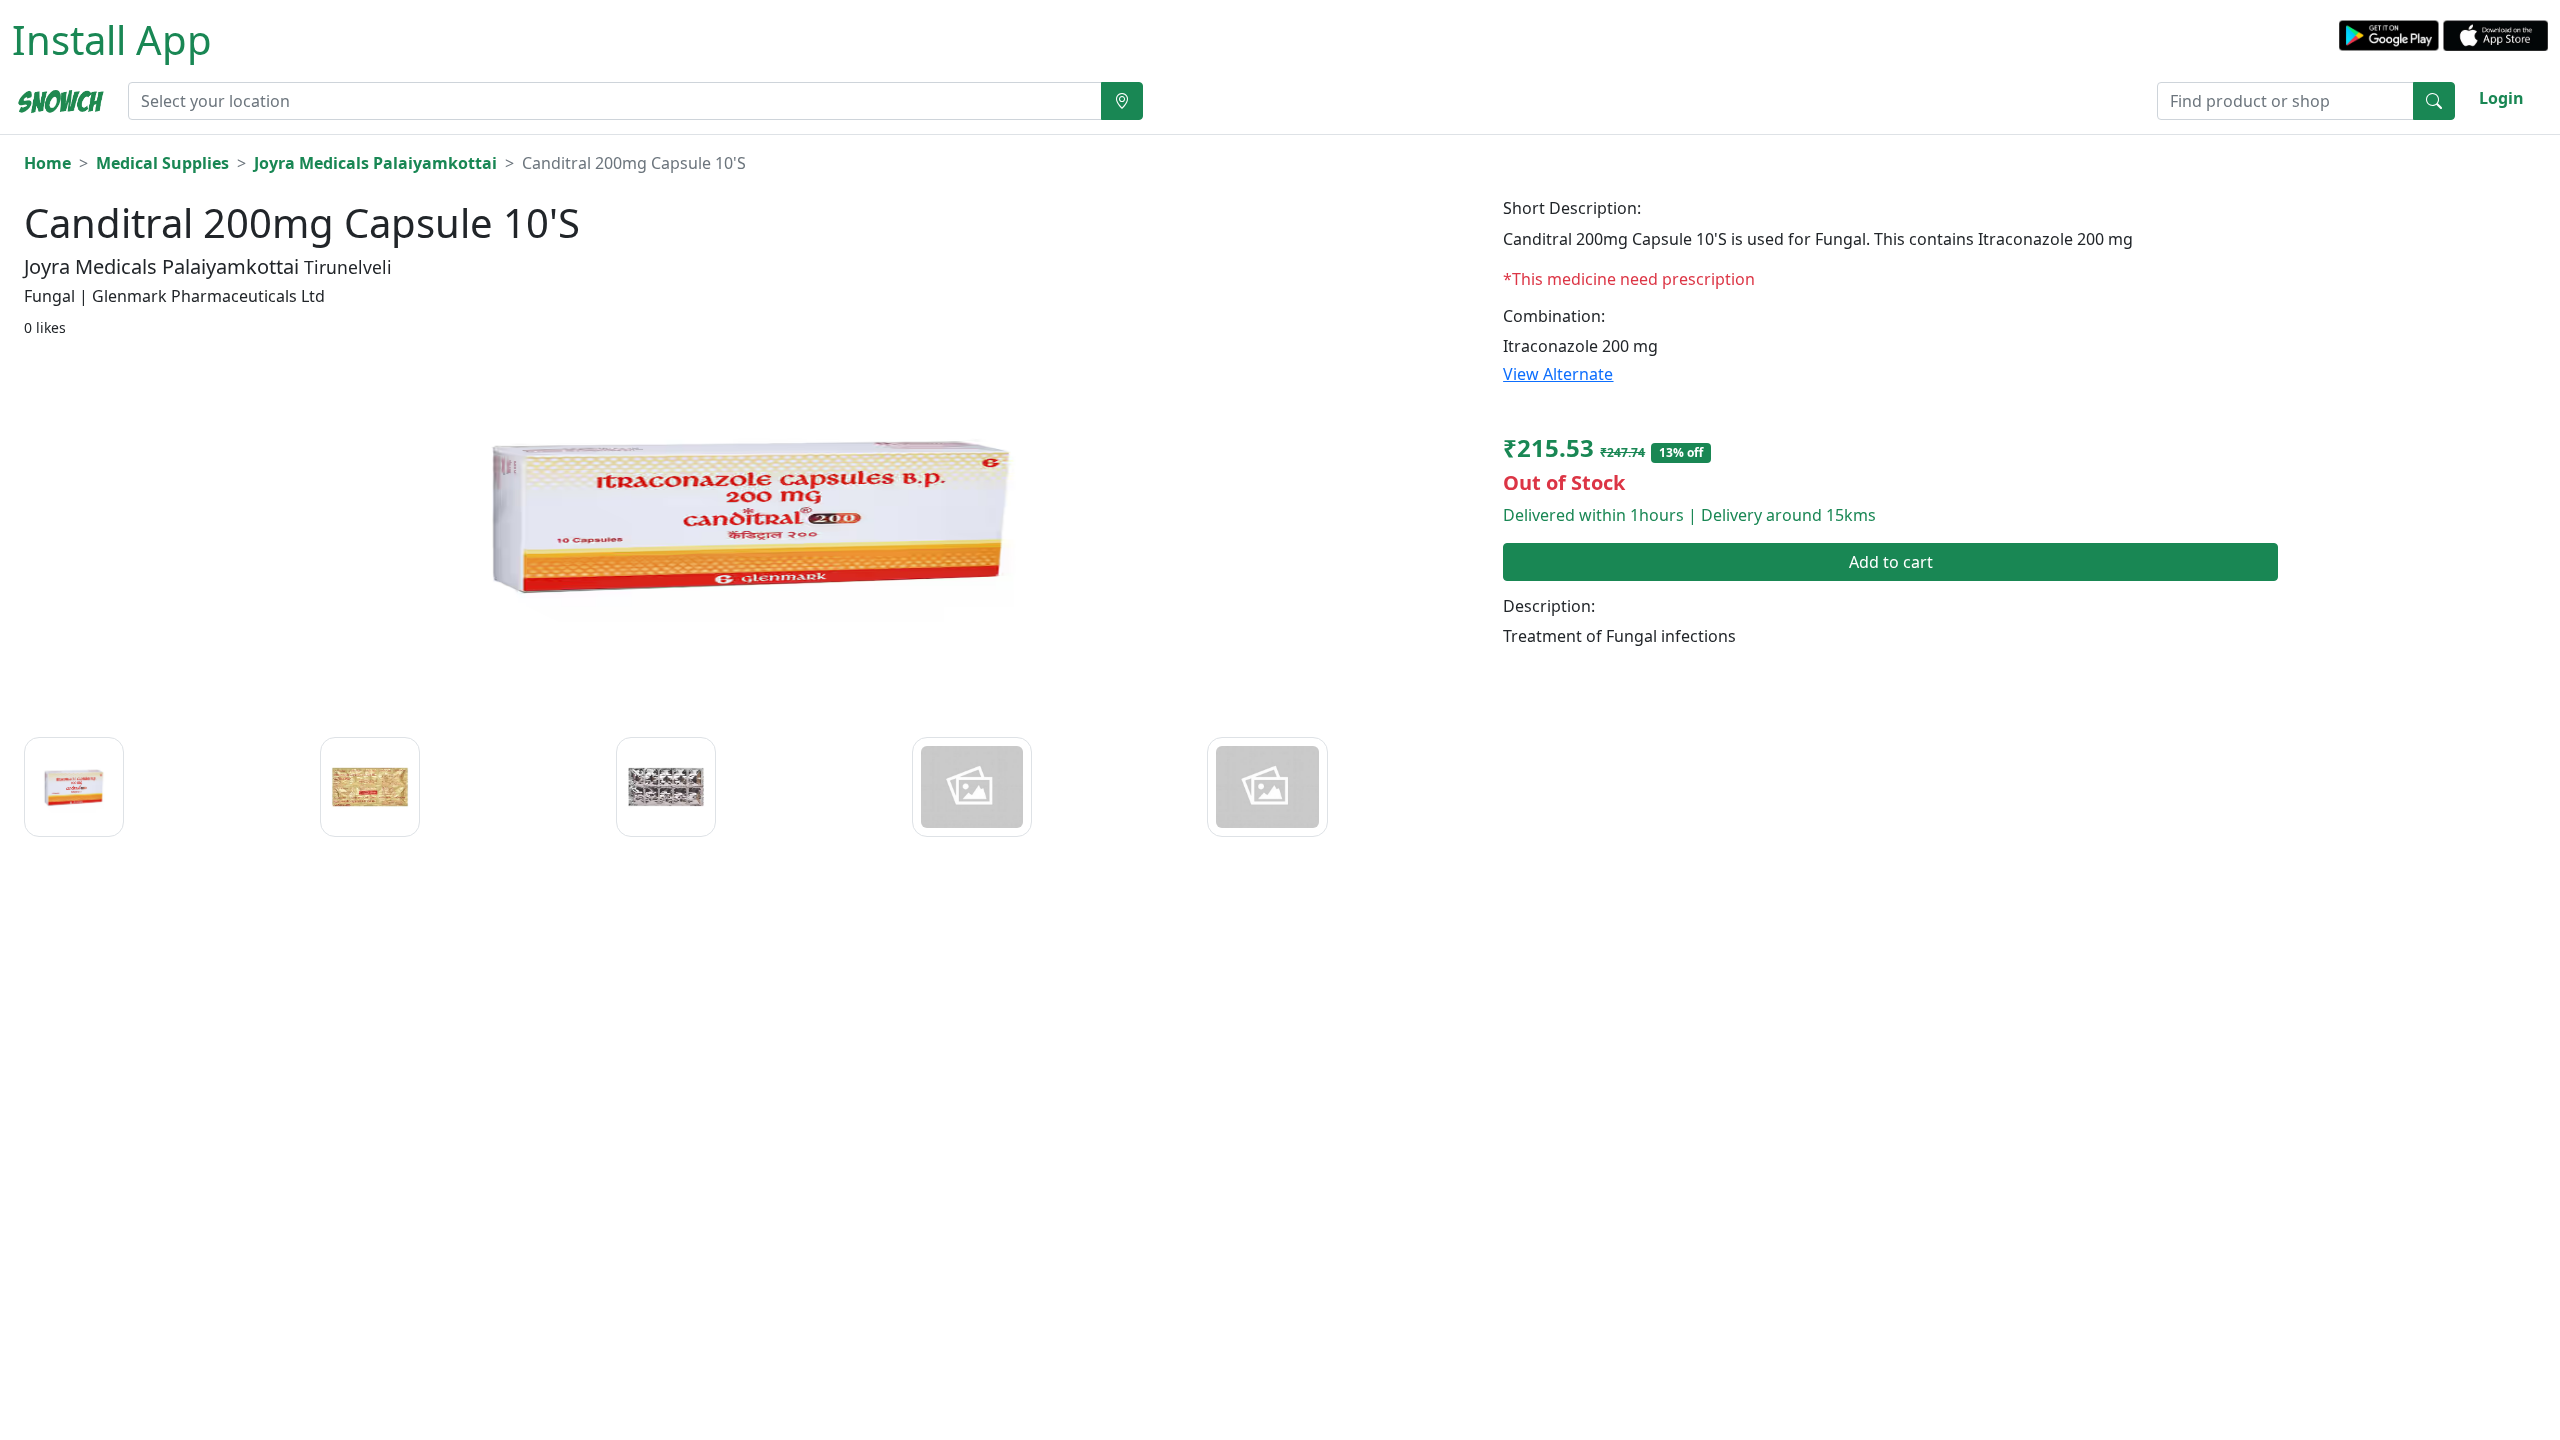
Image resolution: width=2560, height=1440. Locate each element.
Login (2501, 98)
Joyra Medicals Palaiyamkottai (375, 163)
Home (47, 163)
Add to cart (1891, 562)
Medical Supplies (162, 163)
